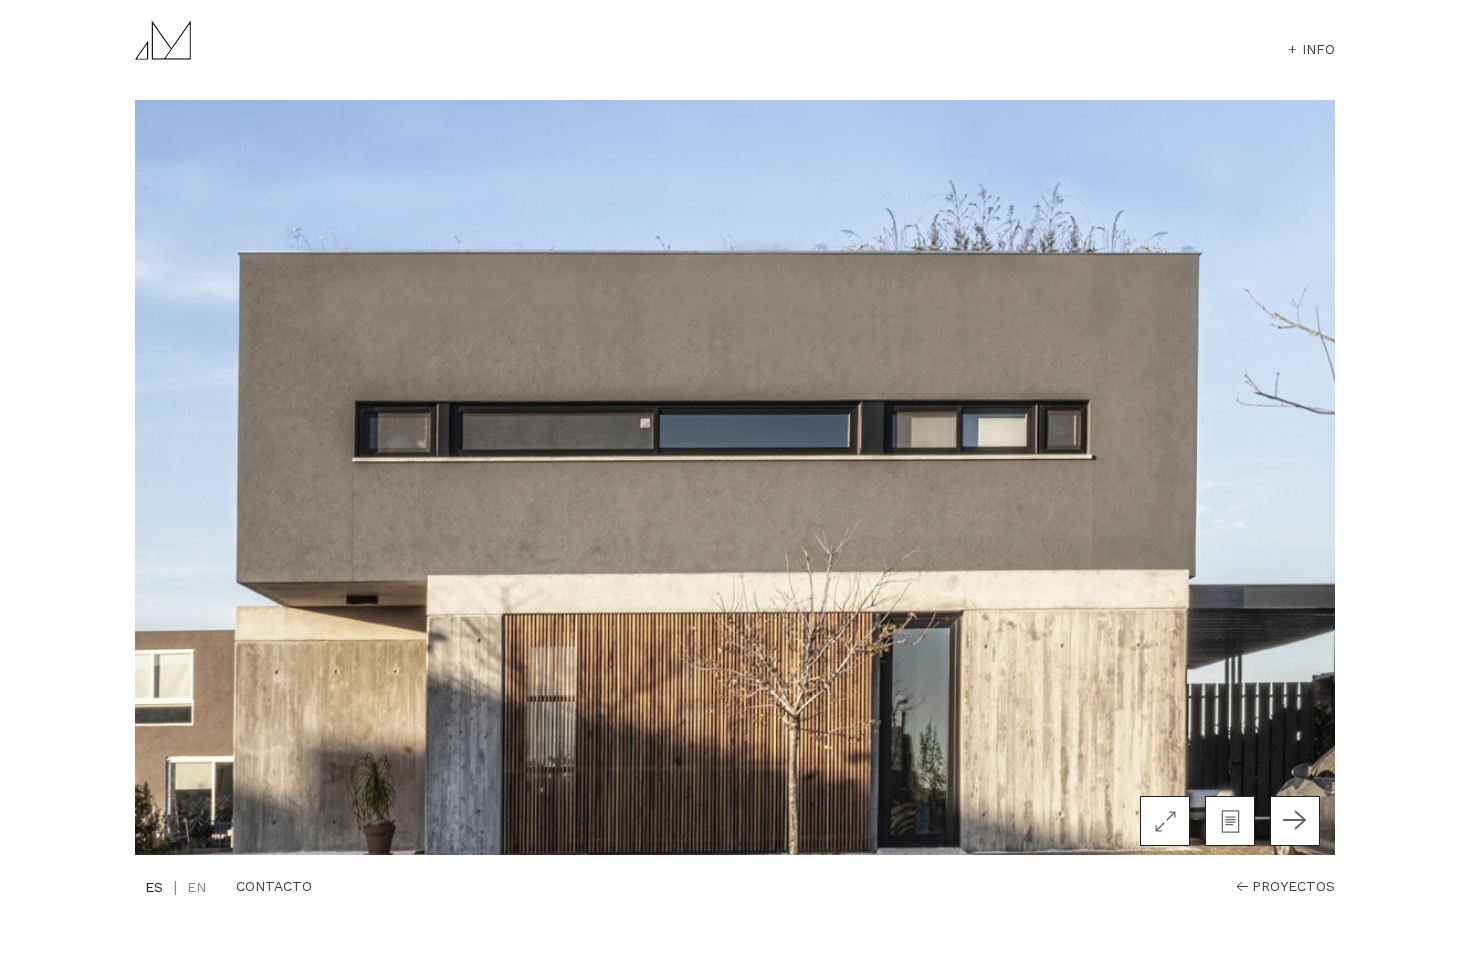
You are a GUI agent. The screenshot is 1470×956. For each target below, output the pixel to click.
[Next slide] (1295, 821)
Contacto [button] (274, 886)
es (154, 887)
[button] (1230, 821)
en (196, 887)
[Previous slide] (175, 821)
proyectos (1293, 886)
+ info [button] (1311, 49)
